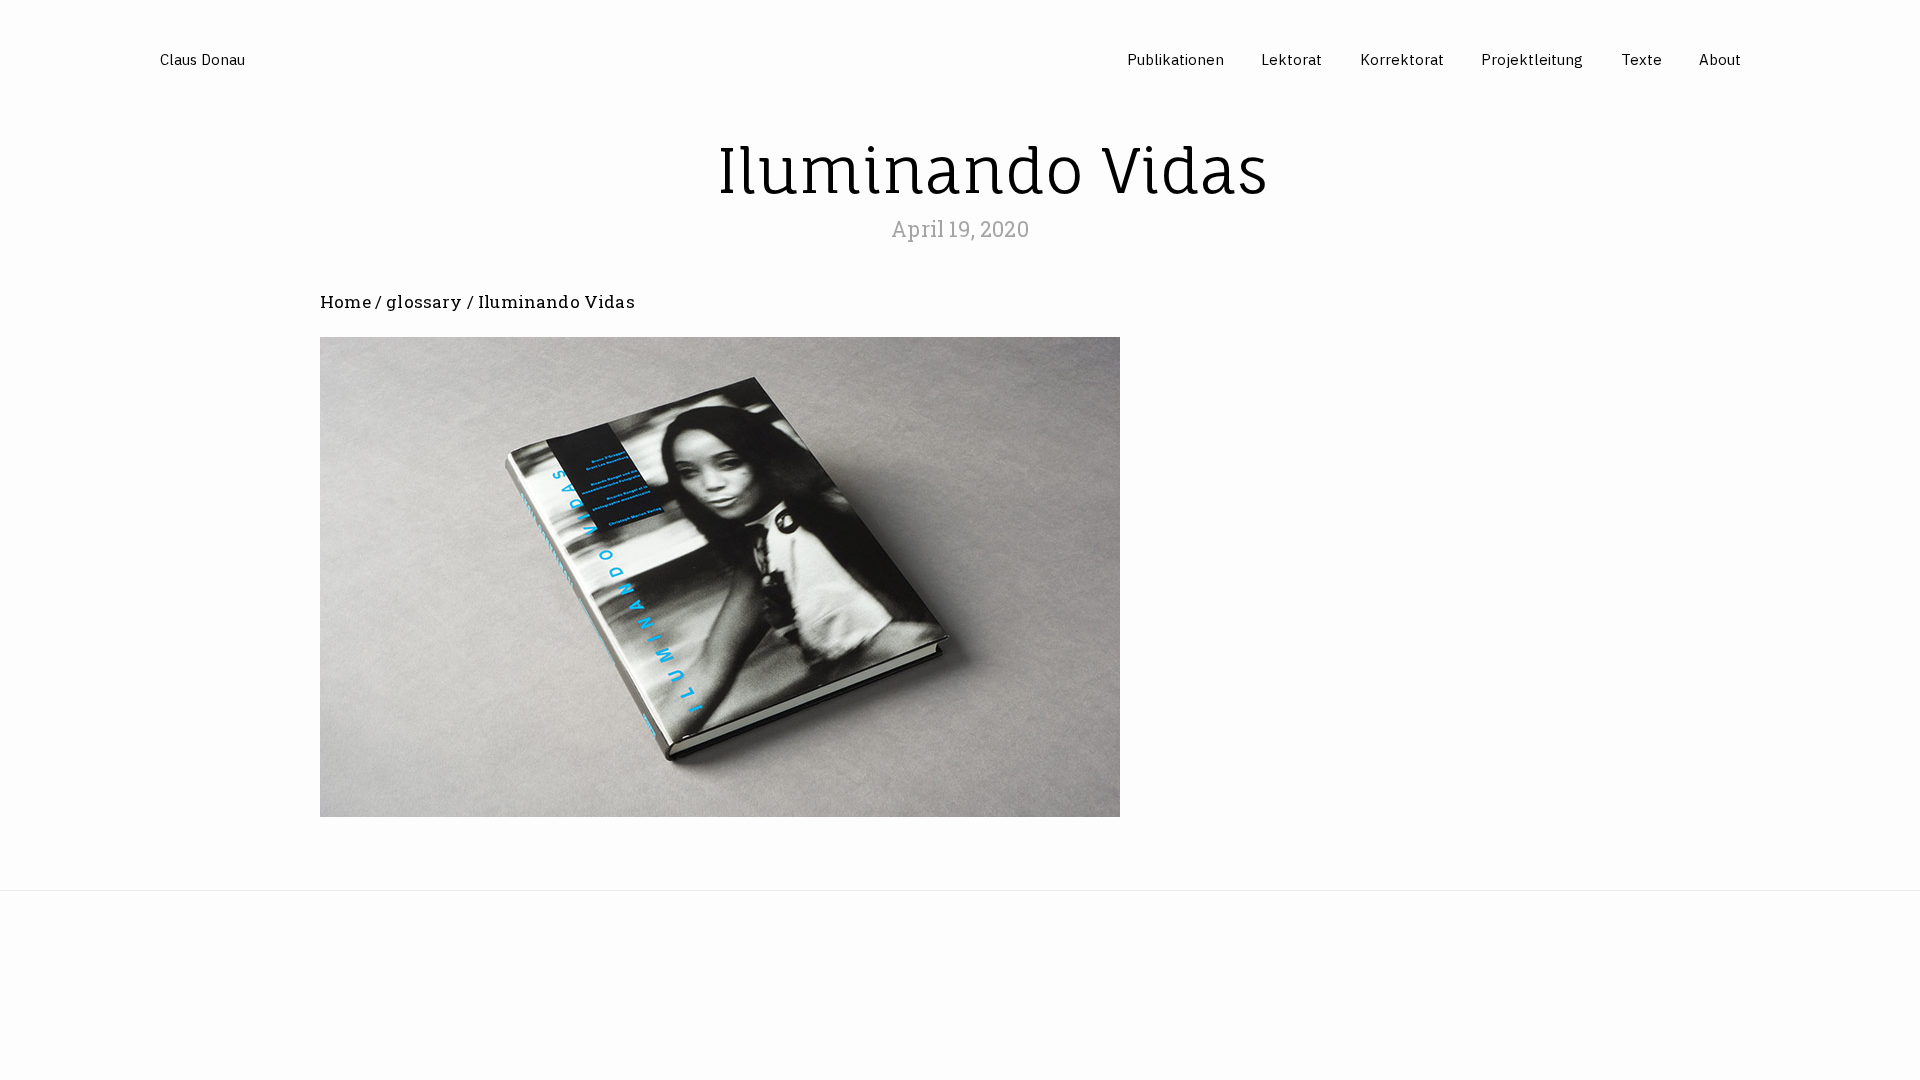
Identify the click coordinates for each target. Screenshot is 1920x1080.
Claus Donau (202, 59)
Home (345, 301)
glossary (424, 301)
